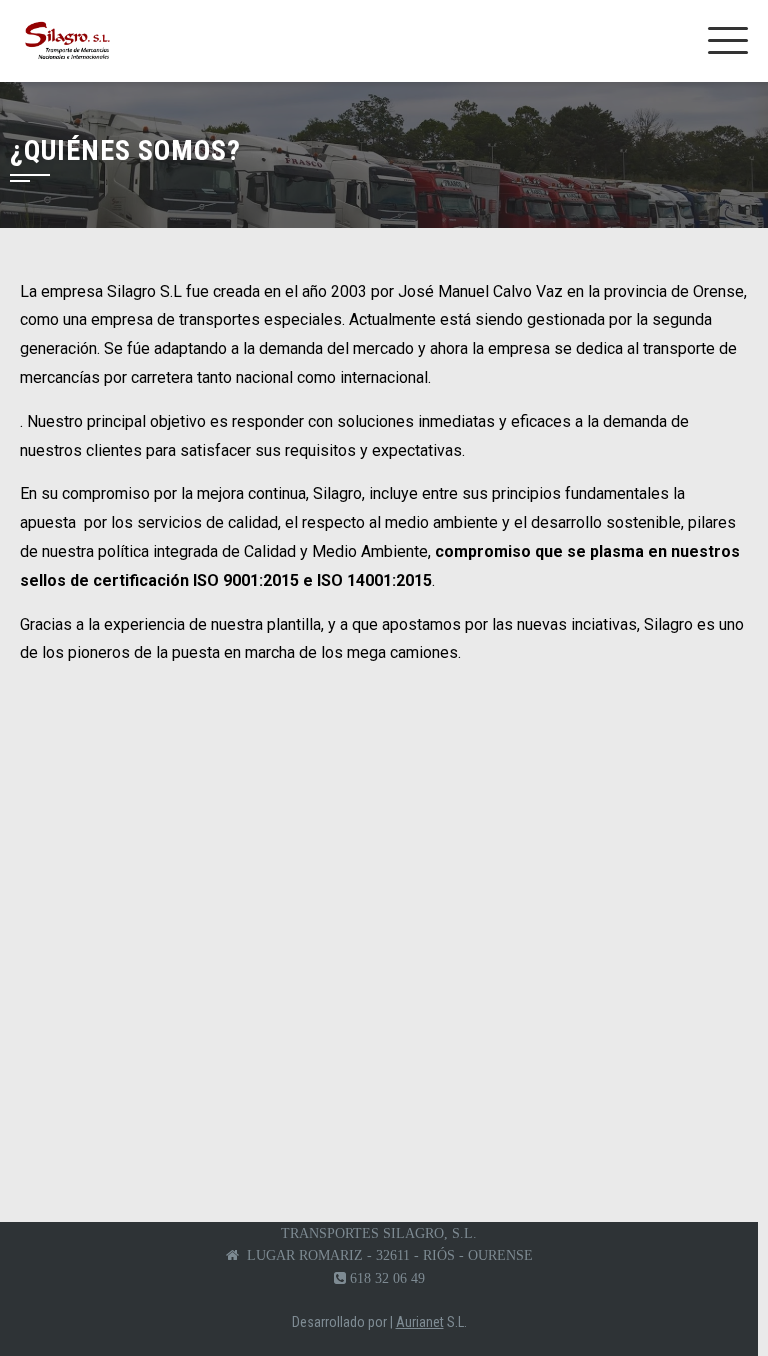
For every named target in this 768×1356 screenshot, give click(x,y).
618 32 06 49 (387, 1278)
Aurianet (420, 1322)
